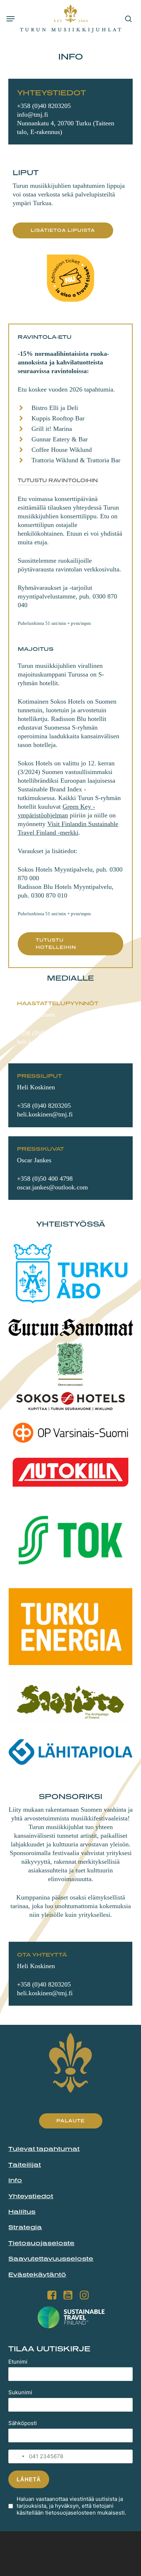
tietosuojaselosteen (70, 2513)
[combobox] (17, 2456)
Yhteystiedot (31, 2196)
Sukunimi (20, 2392)
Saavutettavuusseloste (51, 2259)
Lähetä (29, 2479)
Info (15, 2180)
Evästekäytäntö (37, 2274)
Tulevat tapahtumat (44, 2149)
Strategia (25, 2227)
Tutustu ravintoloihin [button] (58, 480)
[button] (10, 19)
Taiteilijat (25, 2165)
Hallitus (22, 2212)
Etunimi (18, 2362)
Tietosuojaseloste (41, 2243)
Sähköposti (23, 2423)
